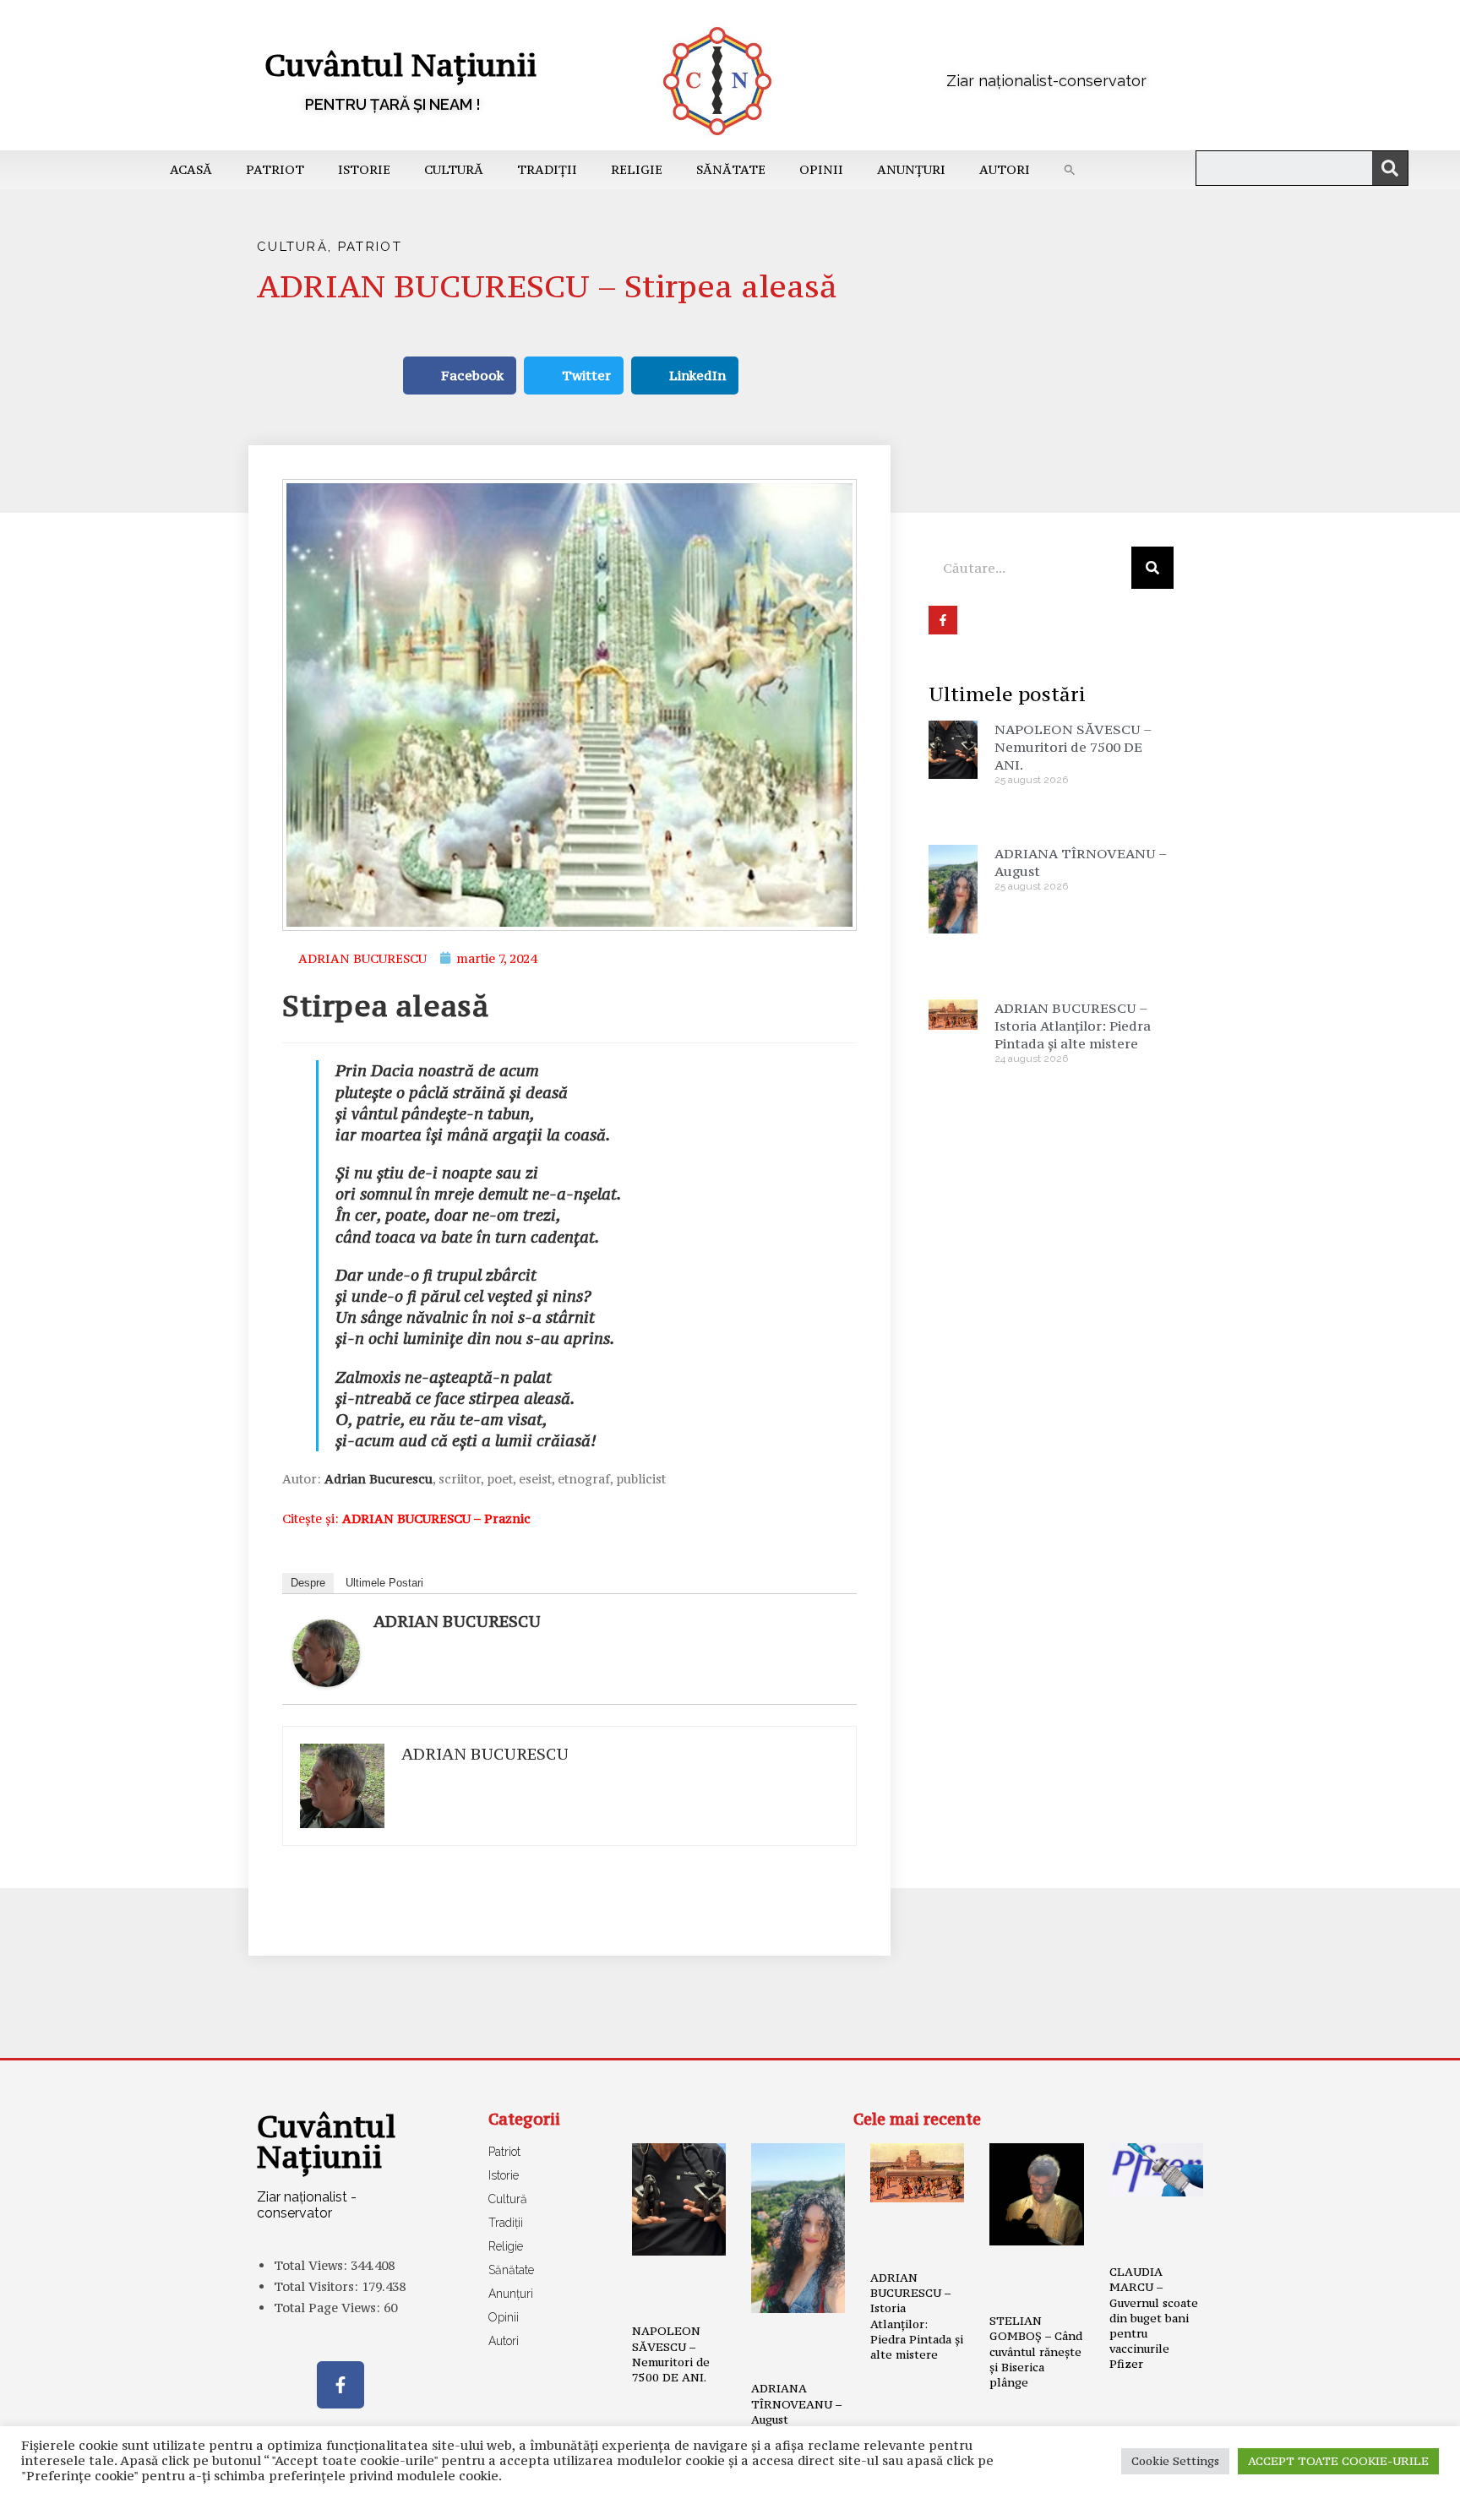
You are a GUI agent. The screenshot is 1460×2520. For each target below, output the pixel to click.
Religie (637, 169)
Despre (308, 1583)
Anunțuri (911, 169)
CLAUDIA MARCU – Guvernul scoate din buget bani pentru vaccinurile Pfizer (1154, 2318)
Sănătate (731, 169)
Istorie (364, 169)
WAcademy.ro (980, 2498)
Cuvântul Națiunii (400, 65)
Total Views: (312, 2265)
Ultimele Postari (384, 1583)
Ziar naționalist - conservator (307, 2205)
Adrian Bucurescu (379, 1479)
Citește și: (406, 1519)
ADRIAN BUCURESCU (457, 1621)
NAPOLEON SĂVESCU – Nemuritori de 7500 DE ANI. (1073, 747)
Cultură (454, 169)
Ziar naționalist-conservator (1046, 81)
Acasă (191, 169)
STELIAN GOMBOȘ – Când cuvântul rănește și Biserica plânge (1036, 2351)
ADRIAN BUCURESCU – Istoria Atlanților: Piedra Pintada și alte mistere (1073, 1026)
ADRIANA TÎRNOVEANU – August (796, 2403)
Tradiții (547, 169)
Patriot (275, 169)
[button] (1070, 170)
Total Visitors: (318, 2286)
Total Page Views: (329, 2308)
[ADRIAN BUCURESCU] (326, 1651)
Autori (1005, 169)
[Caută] (1390, 168)
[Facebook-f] (340, 2385)
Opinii (821, 169)
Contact (467, 2498)
